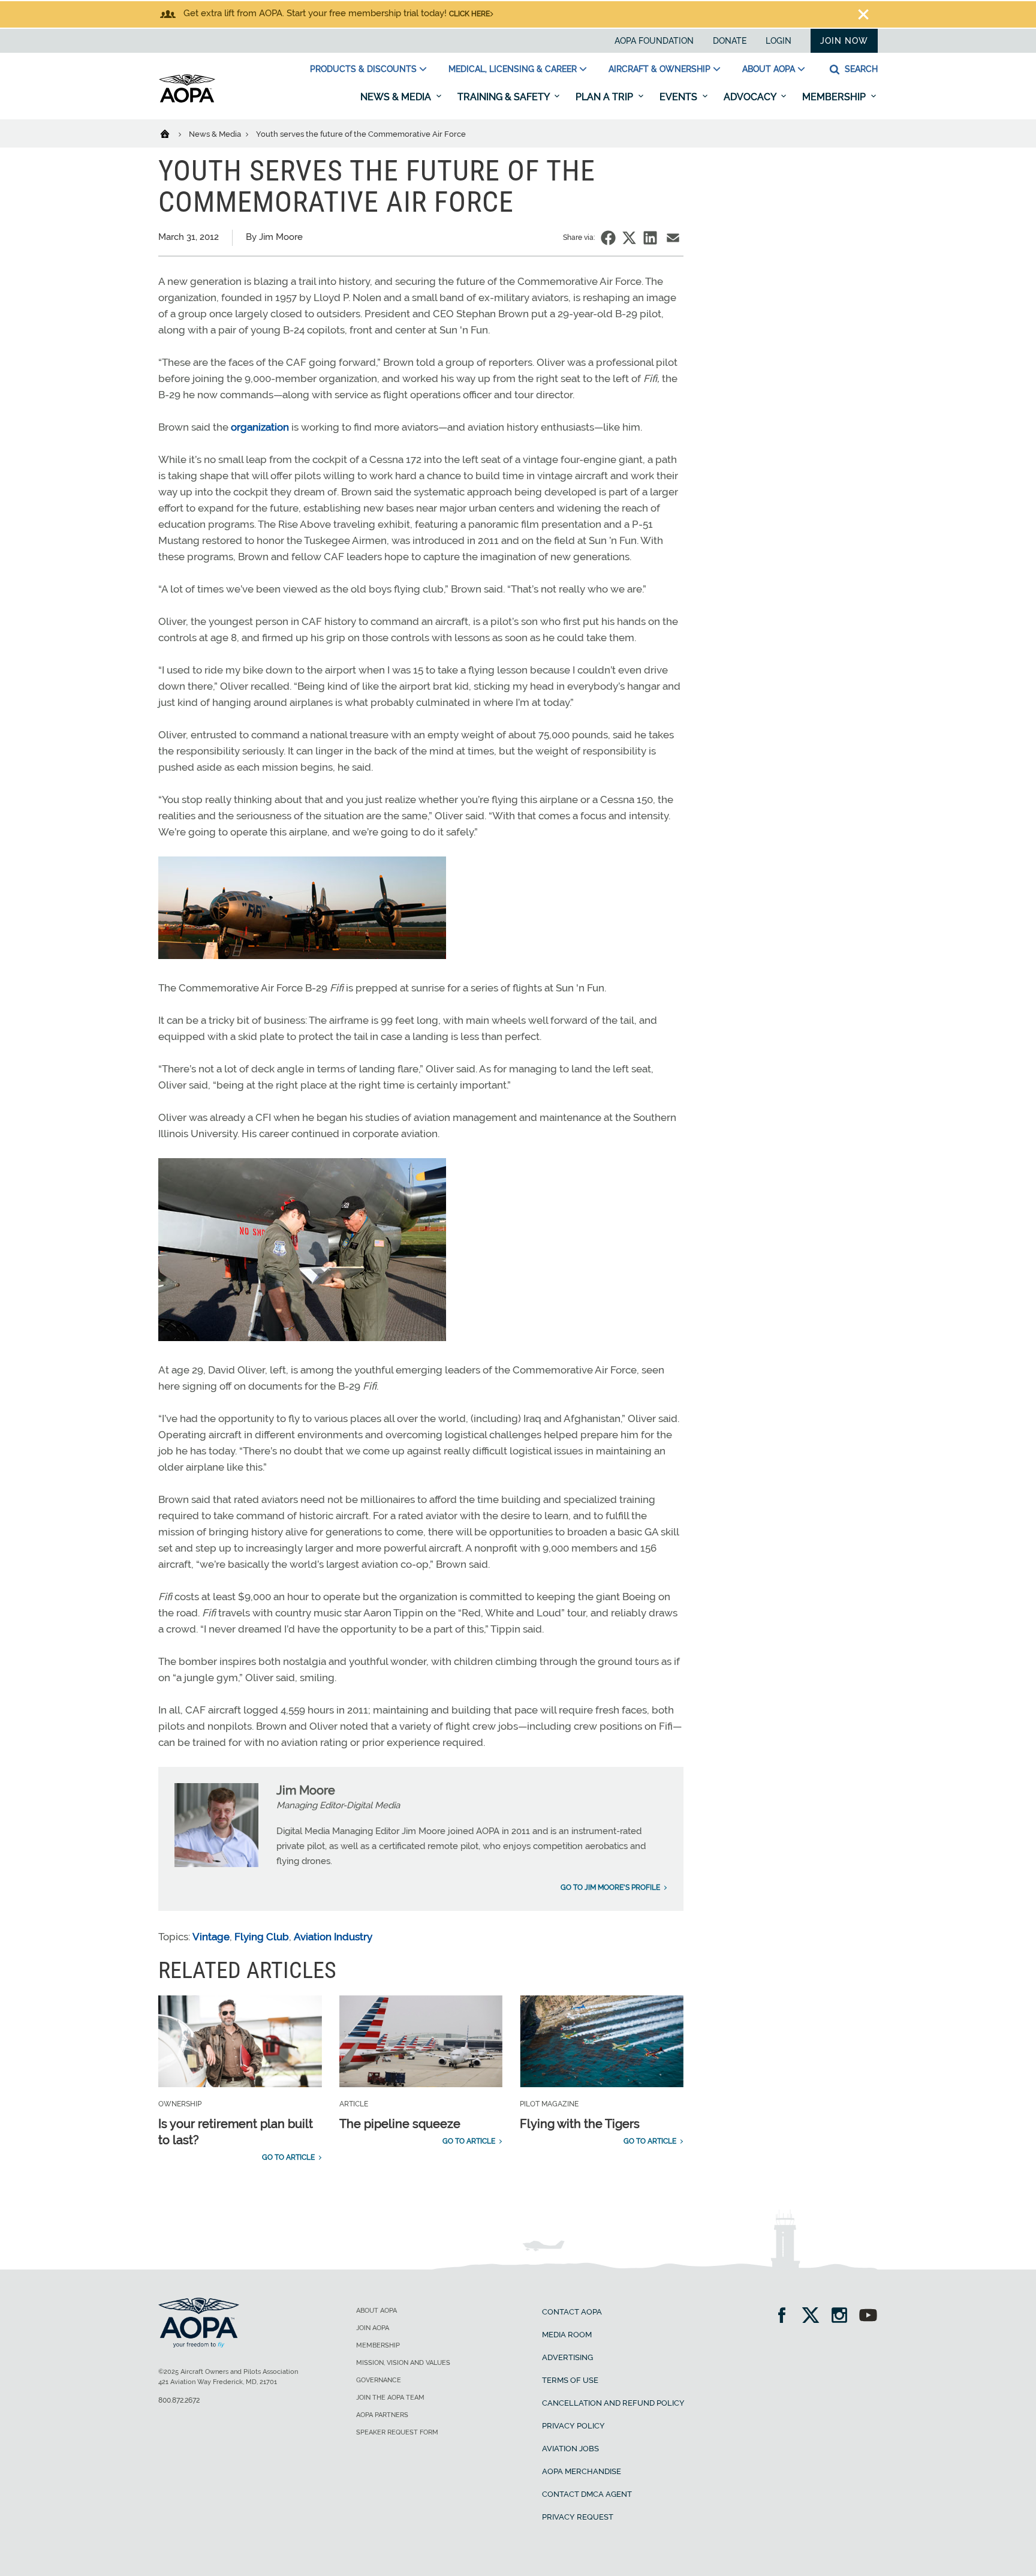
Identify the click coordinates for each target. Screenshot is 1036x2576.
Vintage (211, 1937)
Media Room (567, 2335)
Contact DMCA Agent (587, 2494)
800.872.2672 (179, 2400)
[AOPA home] (187, 100)
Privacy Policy (573, 2426)
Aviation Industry (333, 1937)
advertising (567, 2357)
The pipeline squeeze (400, 2124)
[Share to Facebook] (608, 238)
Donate (730, 41)
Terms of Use (570, 2380)
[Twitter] (814, 2317)
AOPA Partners (382, 2415)
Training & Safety (505, 97)
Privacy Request (578, 2517)
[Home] (172, 133)
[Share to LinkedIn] (650, 238)
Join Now (844, 41)
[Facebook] (786, 2317)
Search (860, 69)
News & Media (397, 97)
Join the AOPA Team (390, 2398)
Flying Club (262, 1937)
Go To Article (288, 2157)
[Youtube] (868, 2317)
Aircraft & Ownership (659, 69)
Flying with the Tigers (580, 2124)
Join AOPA (373, 2328)
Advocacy (751, 97)
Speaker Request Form (397, 2432)
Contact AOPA (572, 2312)
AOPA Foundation (654, 41)
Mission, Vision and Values (403, 2363)
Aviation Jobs (570, 2449)
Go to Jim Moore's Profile (610, 1887)
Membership (835, 97)
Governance (379, 2380)
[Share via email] (673, 238)
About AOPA (769, 69)
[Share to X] (629, 238)
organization (260, 427)
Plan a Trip (606, 97)
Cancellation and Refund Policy (613, 2403)
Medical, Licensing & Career (513, 69)
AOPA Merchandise (582, 2471)
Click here (469, 14)
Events (680, 97)
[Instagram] (843, 2317)
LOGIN (778, 41)
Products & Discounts (363, 69)
